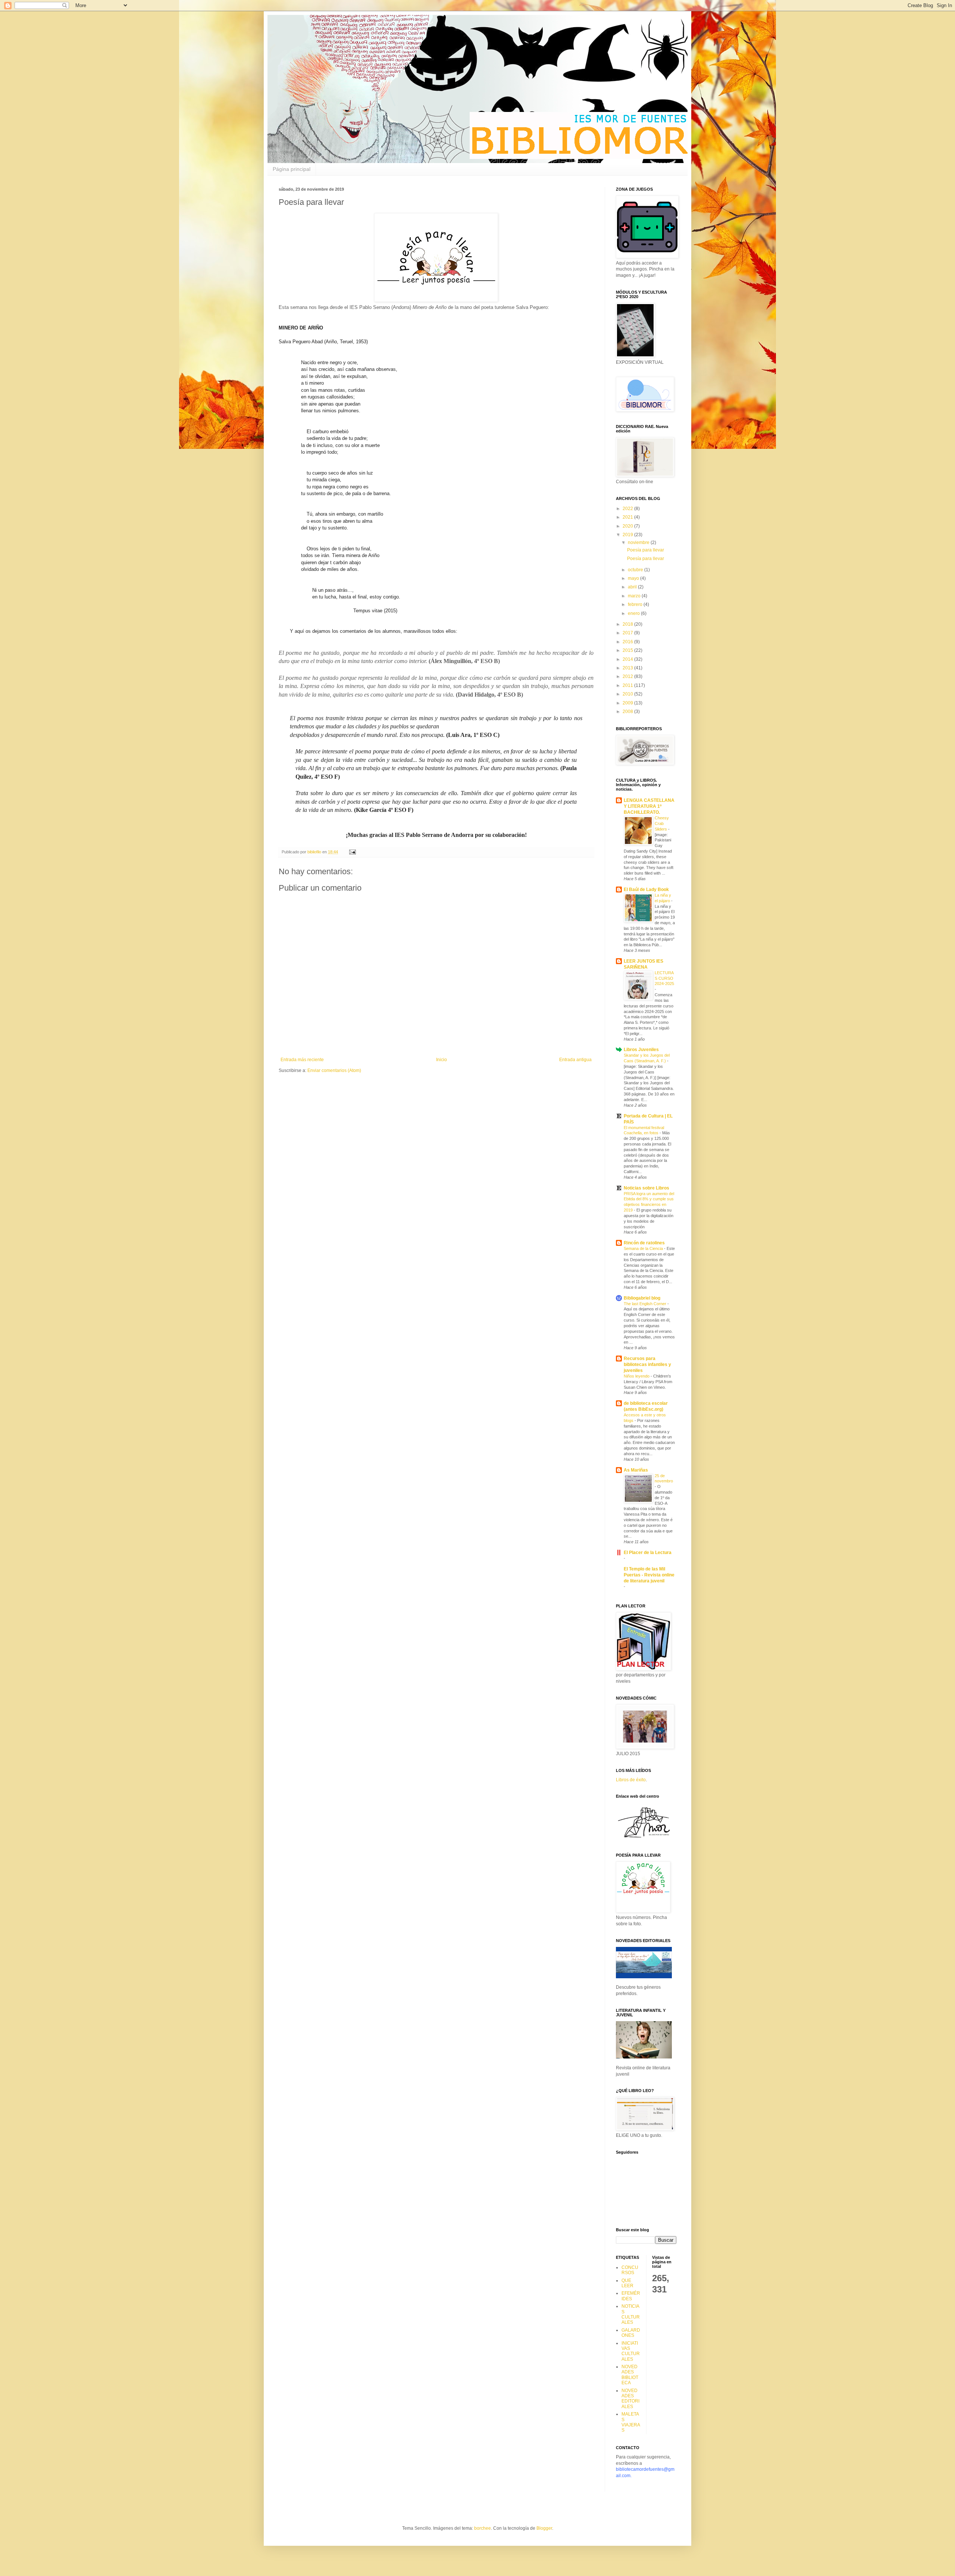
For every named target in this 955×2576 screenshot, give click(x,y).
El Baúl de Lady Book (646, 890)
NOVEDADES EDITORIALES (630, 2399)
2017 (628, 633)
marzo (635, 596)
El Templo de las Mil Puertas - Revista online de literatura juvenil (649, 1575)
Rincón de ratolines (644, 1243)
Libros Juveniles (641, 1050)
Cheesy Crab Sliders (662, 823)
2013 (628, 668)
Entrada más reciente (302, 1060)
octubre (636, 570)
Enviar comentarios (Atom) (334, 1070)
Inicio (442, 1060)
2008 (628, 712)
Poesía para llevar (646, 550)
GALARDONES (631, 2333)
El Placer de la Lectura (648, 1553)
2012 (628, 676)
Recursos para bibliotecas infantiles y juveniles (647, 1364)
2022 (628, 509)
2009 (628, 703)
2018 (628, 624)
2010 (628, 694)
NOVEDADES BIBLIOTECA (630, 2375)
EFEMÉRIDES (631, 2296)
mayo (634, 578)
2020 (628, 526)
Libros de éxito (631, 1780)
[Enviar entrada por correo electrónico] (352, 852)
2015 (628, 650)
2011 (628, 685)
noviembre (639, 543)
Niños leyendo (637, 1376)
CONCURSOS (630, 2270)
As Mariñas (636, 1470)
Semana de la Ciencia (644, 1248)
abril (633, 587)
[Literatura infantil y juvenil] (644, 2057)
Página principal (292, 169)
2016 (628, 642)
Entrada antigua (575, 1060)
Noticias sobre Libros (646, 1188)
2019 (628, 535)
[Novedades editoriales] (644, 1977)
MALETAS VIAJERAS (631, 2422)
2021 (628, 517)
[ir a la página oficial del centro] (644, 1838)
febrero (636, 604)
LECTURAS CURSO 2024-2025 (664, 978)
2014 (628, 659)
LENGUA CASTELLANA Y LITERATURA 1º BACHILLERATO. (649, 806)
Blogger (544, 2528)
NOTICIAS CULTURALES (631, 2314)
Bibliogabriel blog (642, 1298)
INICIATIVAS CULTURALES (631, 2351)
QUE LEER (627, 2283)
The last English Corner (646, 1304)
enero (634, 613)
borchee (483, 2528)
